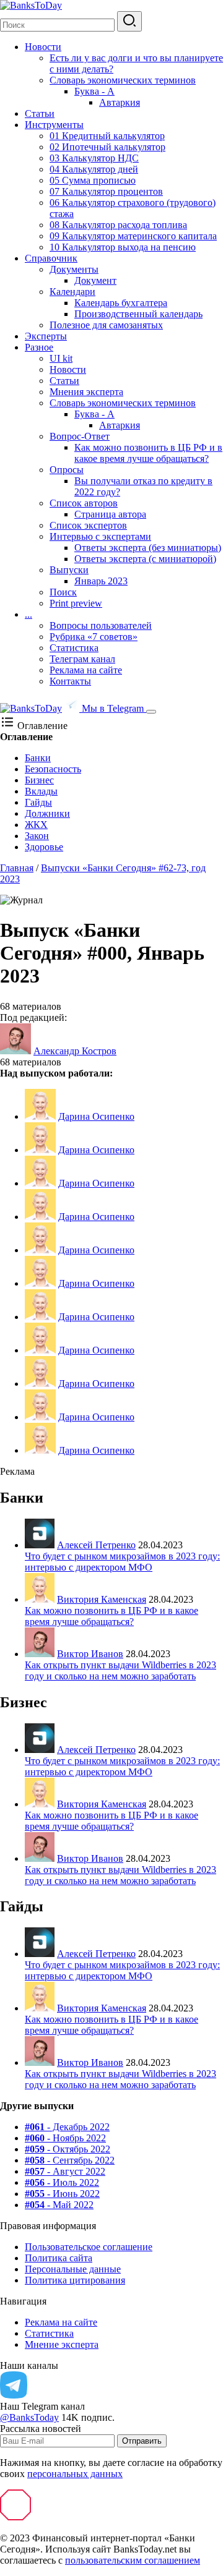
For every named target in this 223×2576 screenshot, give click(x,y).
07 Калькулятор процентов (106, 191)
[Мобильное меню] (151, 712)
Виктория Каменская (102, 1599)
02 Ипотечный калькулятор (107, 147)
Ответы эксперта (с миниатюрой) (145, 559)
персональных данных (75, 2474)
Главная (17, 868)
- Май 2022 (59, 2205)
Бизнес (39, 780)
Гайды (38, 802)
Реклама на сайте (86, 670)
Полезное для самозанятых (106, 325)
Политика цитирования (75, 2280)
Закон (37, 836)
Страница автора (110, 514)
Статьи (40, 113)
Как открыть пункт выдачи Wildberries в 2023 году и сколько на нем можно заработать (120, 1670)
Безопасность (53, 769)
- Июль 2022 (62, 2182)
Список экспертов (88, 525)
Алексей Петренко (96, 1545)
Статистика (74, 648)
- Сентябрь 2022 (70, 2160)
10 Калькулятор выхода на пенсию (123, 247)
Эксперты (46, 336)
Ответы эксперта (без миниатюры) (148, 548)
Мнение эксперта (62, 2344)
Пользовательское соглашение (89, 2247)
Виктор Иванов (90, 1654)
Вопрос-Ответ (80, 436)
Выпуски (69, 570)
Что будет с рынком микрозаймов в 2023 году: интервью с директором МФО (122, 1562)
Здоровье (44, 847)
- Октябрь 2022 (68, 2149)
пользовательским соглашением (133, 2560)
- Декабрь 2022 (67, 2127)
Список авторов (84, 503)
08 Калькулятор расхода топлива (118, 225)
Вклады (41, 791)
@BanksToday (29, 2417)
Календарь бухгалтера (121, 303)
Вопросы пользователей (101, 625)
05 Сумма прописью (93, 180)
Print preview (76, 603)
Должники (47, 813)
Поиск (63, 592)
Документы (74, 269)
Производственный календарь (138, 314)
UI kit (61, 358)
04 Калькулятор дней (94, 169)
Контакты (70, 681)
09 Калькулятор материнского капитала (133, 236)
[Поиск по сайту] (129, 21)
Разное (39, 347)
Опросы (67, 470)
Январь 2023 (101, 581)
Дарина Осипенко (96, 1116)
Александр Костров (75, 1051)
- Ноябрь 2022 (65, 2138)
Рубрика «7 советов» (94, 637)
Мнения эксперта (86, 392)
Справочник (51, 258)
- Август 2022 (65, 2171)
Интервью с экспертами (100, 536)
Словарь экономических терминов (123, 80)
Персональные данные (73, 2269)
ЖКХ (36, 825)
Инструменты (54, 125)
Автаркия (120, 102)
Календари (72, 292)
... (28, 614)
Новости (43, 47)
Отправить (142, 2441)
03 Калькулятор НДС (94, 158)
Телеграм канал (82, 659)
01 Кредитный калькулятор (107, 136)
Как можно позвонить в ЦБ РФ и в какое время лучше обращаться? (148, 453)
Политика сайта (59, 2258)
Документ (95, 280)
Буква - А (94, 91)
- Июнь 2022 (62, 2194)
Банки (38, 758)
